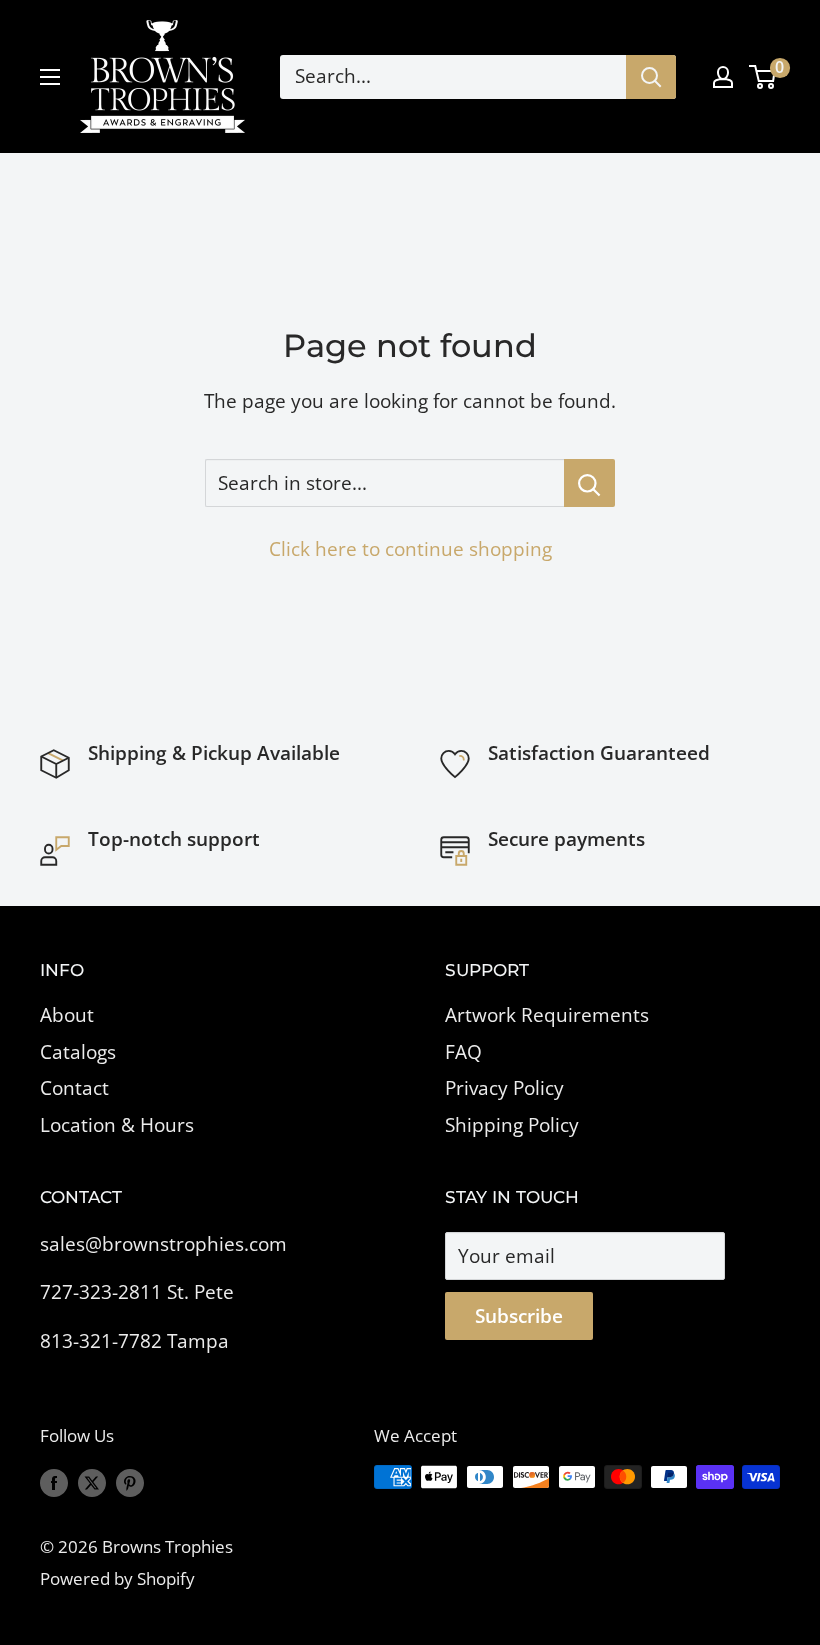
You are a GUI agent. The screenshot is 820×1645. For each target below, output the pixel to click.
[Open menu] (50, 77)
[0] (763, 77)
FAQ (463, 1052)
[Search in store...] (589, 483)
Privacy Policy (504, 1088)
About (67, 1015)
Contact (74, 1088)
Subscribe (519, 1316)
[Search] (651, 77)
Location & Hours (117, 1125)
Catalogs (78, 1052)
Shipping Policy (512, 1125)
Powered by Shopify (117, 1578)
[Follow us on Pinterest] (130, 1481)
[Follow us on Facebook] (54, 1481)
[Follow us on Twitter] (92, 1481)
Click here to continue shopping (410, 549)
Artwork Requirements (547, 1015)
